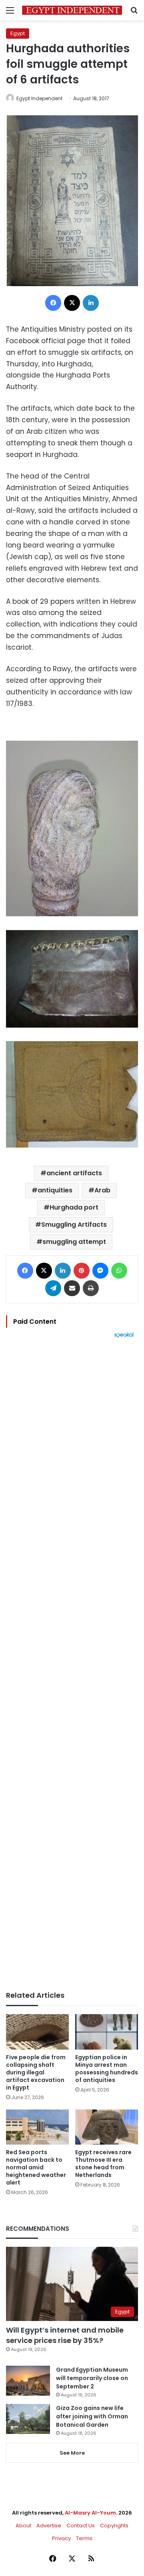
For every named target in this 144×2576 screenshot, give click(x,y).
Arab (102, 1190)
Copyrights (114, 2526)
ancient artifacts (74, 1173)
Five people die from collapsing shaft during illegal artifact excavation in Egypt (36, 2072)
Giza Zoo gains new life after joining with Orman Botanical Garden (92, 2416)
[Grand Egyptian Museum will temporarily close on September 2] (28, 2381)
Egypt (18, 33)
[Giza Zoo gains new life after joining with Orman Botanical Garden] (28, 2419)
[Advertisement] (72, 1665)
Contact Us (81, 2526)
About (23, 2526)
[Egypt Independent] (72, 10)
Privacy (61, 2538)
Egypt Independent (39, 98)
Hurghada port (74, 1207)
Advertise (49, 2526)
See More (72, 2453)
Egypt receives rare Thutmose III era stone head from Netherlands (103, 2164)
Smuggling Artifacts (74, 1225)
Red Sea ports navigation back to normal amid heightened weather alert (36, 2167)
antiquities (55, 1190)
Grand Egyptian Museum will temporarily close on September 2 (92, 2378)
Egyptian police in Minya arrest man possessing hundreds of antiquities (107, 2069)
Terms (84, 2538)
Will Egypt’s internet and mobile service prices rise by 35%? (65, 2335)
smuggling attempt (74, 1242)
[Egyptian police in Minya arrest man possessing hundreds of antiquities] (107, 2032)
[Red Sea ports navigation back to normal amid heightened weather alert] (37, 2127)
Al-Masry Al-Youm (90, 2513)
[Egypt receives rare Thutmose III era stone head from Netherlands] (107, 2127)
